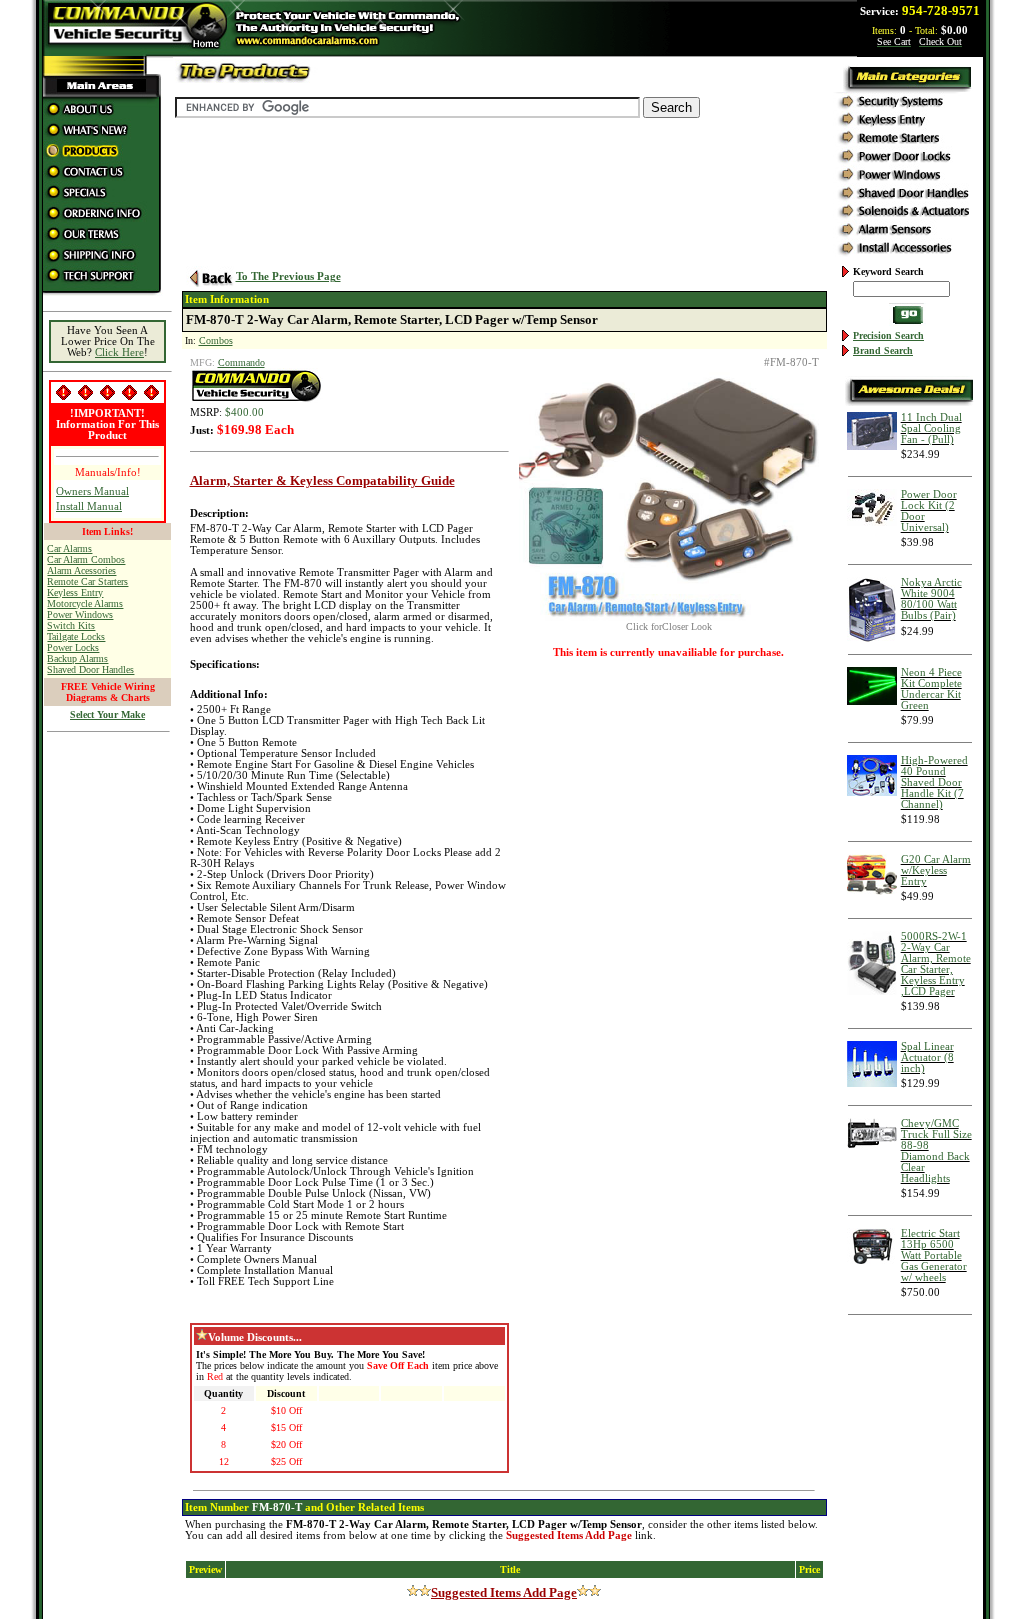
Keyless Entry (75, 592)
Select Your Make (107, 714)
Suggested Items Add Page (504, 1592)
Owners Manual (92, 491)
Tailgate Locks (76, 636)
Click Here (119, 352)
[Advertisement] (108, 1043)
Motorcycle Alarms (85, 603)
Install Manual (89, 506)
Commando (241, 362)
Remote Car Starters (87, 581)
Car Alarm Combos (86, 559)
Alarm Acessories (81, 570)
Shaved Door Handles (90, 669)
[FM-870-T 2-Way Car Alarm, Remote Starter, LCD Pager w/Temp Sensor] (669, 617)
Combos (216, 340)
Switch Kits (71, 625)
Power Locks (73, 647)
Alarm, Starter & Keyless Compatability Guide (322, 480)
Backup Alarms (77, 658)
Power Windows (80, 614)
